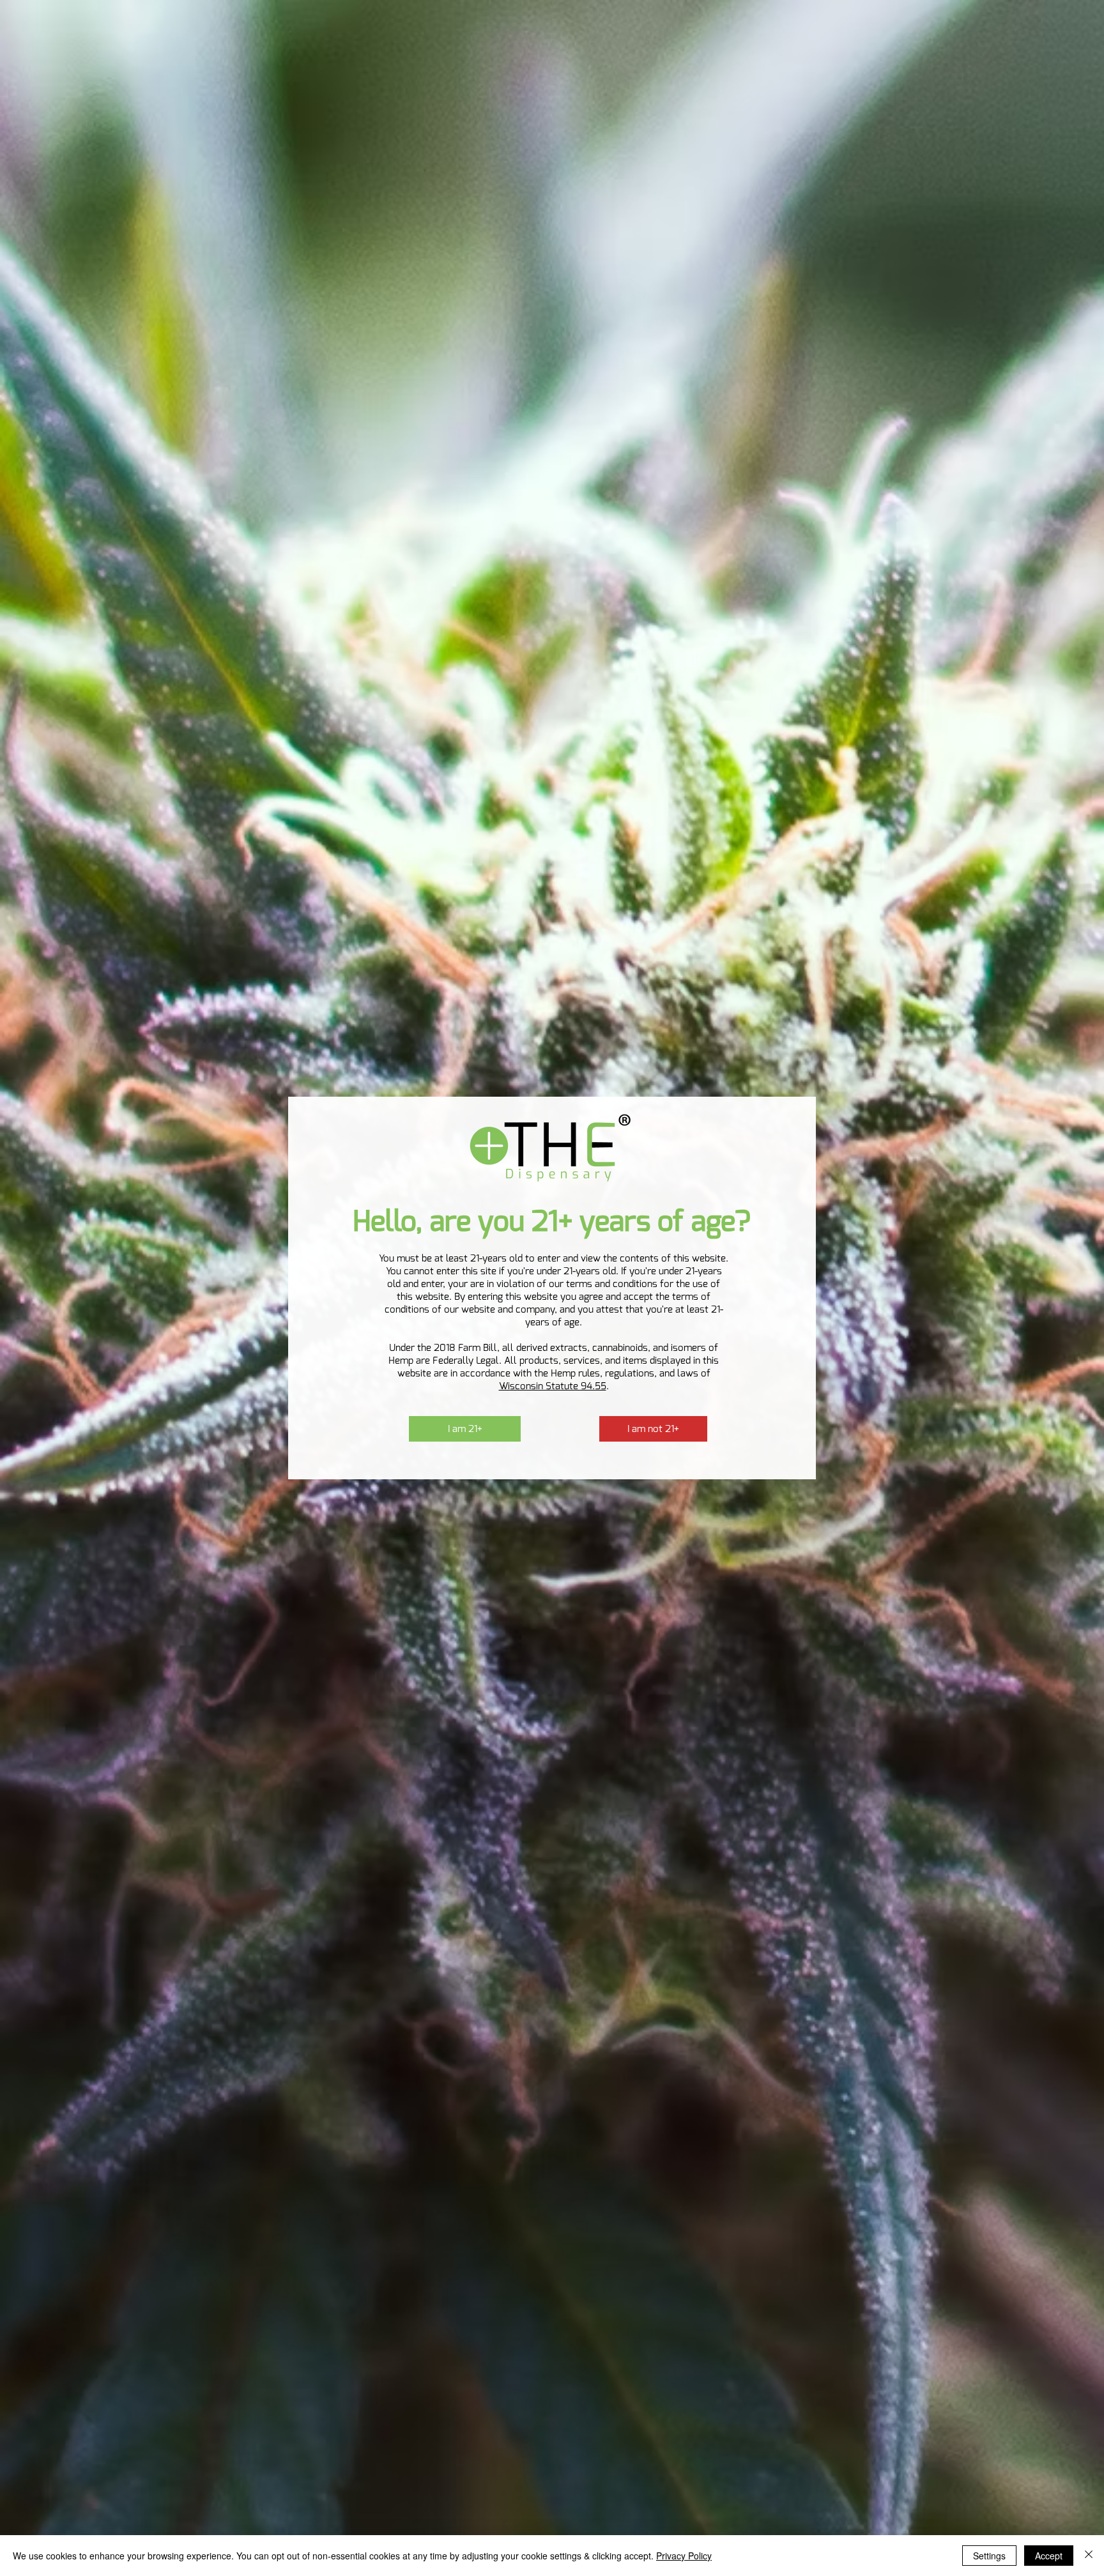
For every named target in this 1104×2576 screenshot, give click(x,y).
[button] (465, 1429)
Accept (1049, 2556)
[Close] (1089, 2556)
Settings (989, 2556)
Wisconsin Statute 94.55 (553, 1386)
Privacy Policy (684, 2556)
